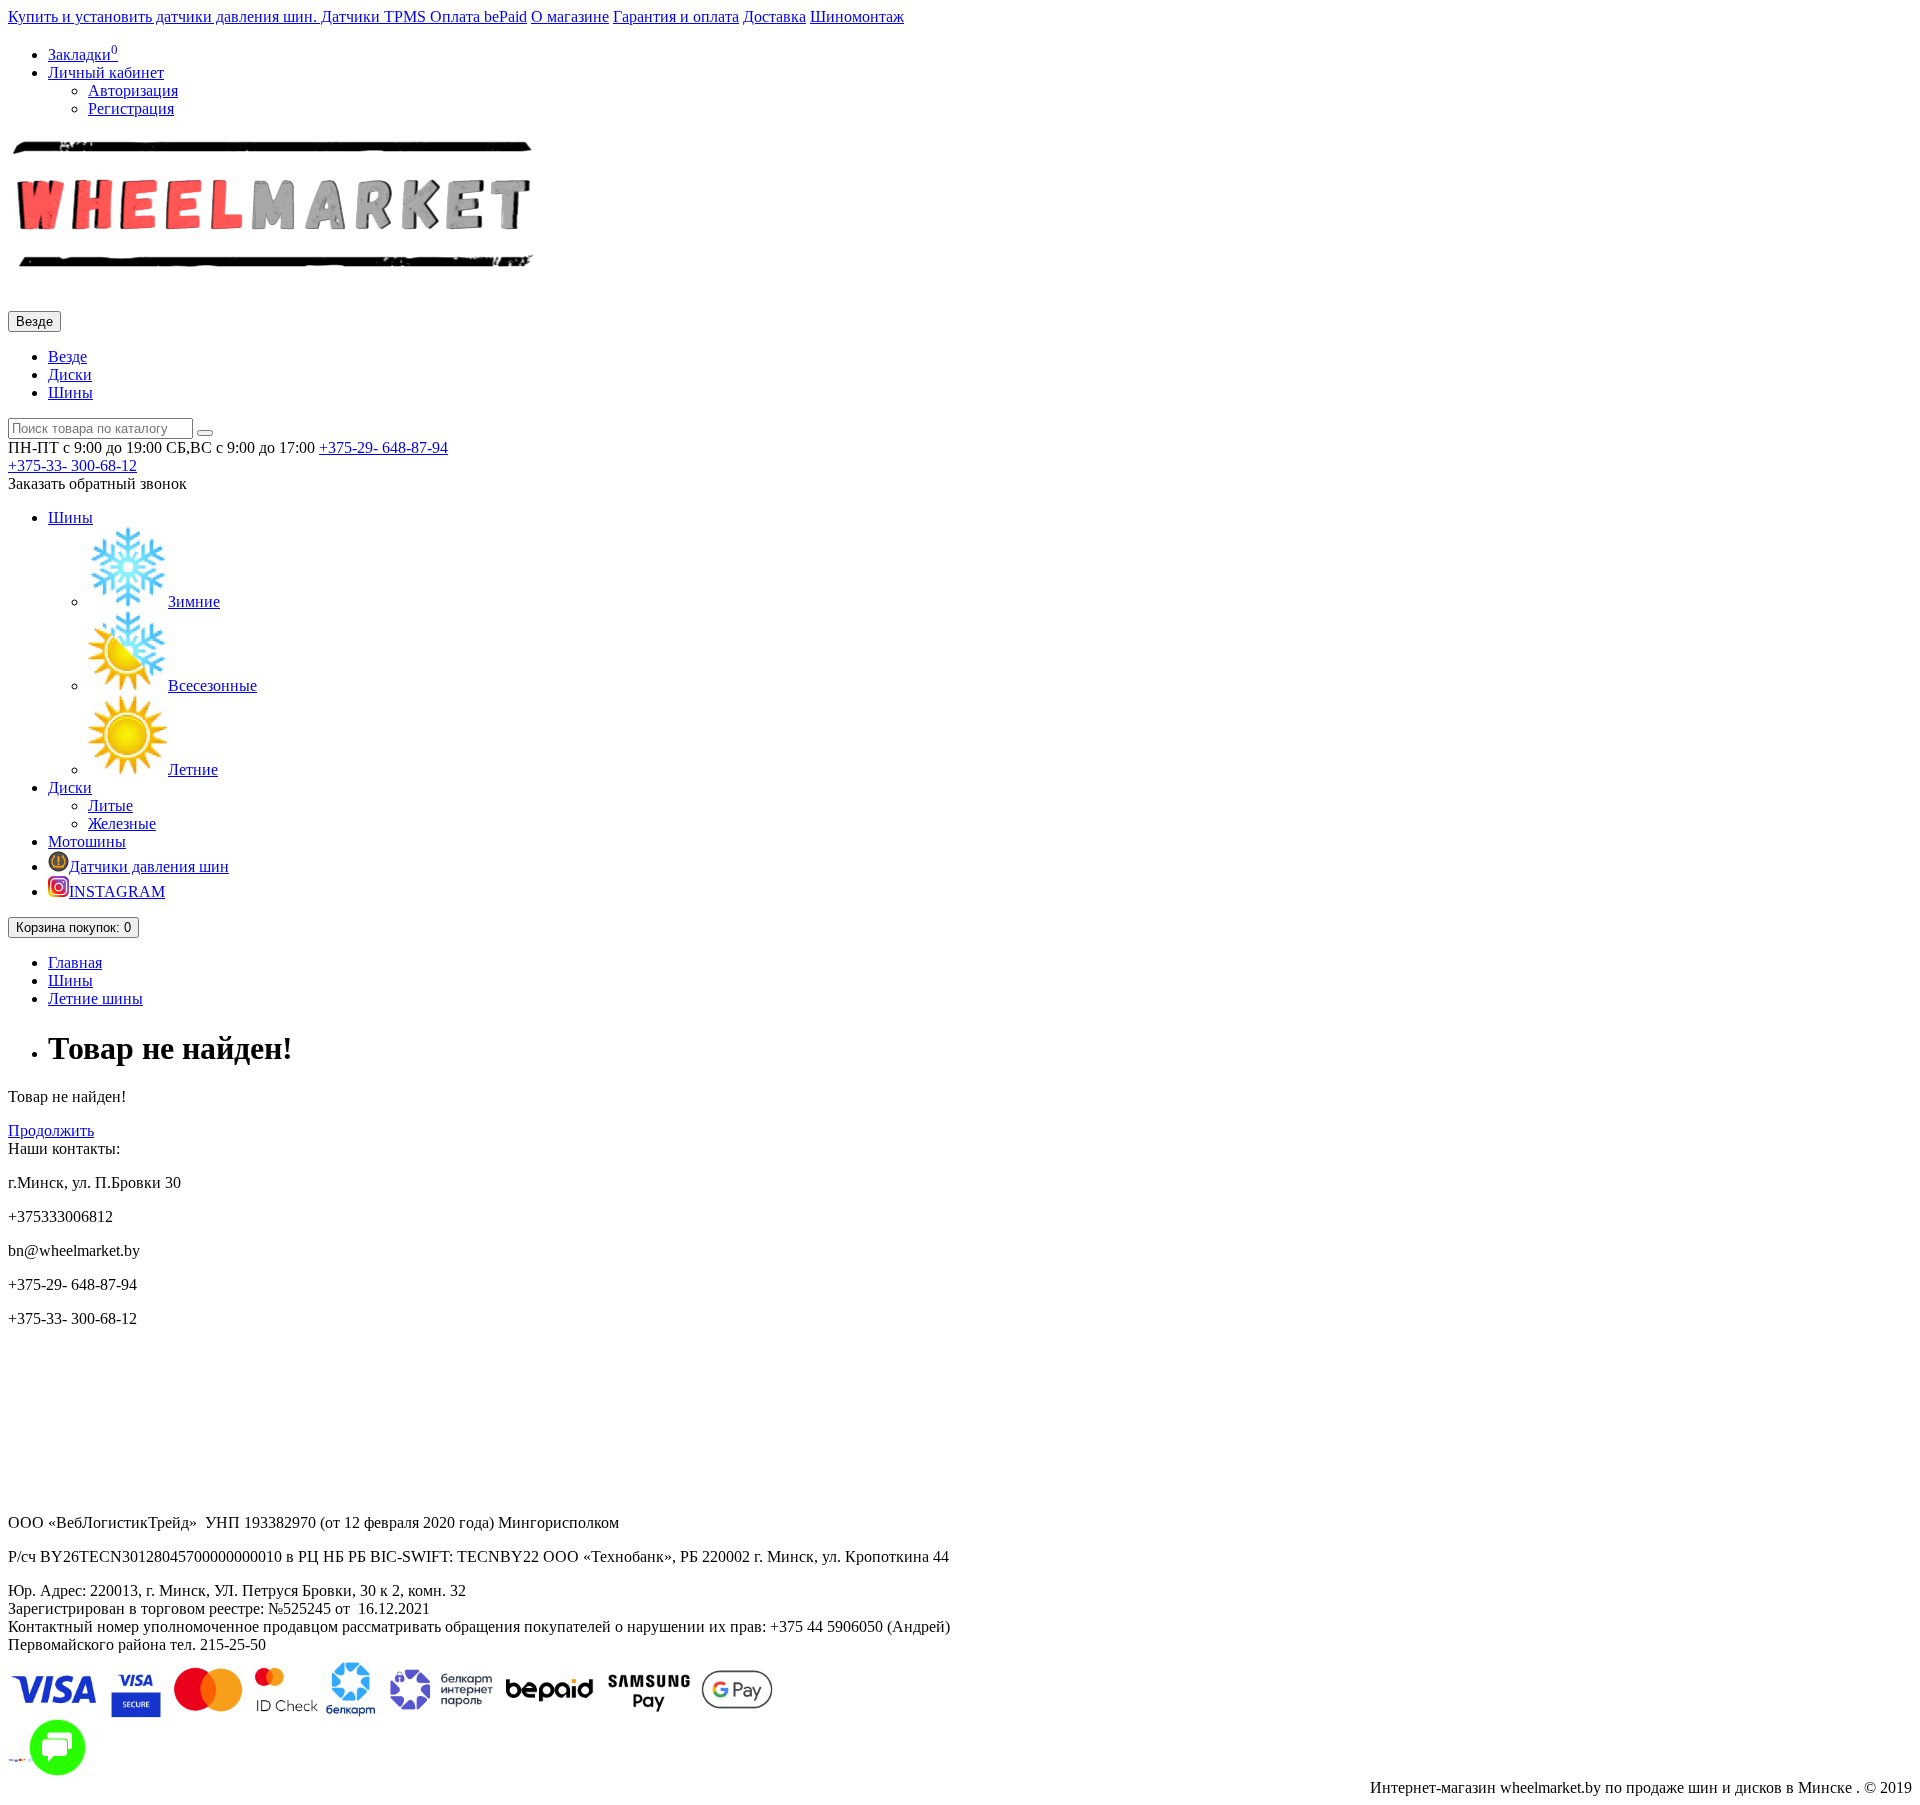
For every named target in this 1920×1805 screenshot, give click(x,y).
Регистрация (131, 108)
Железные (122, 823)
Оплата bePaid (478, 16)
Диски (70, 374)
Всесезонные (212, 685)
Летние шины (95, 998)
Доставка (774, 16)
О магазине (570, 16)
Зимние (194, 601)
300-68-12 (72, 465)
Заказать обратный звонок (97, 483)
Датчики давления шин (149, 866)
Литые (110, 805)
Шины (70, 392)
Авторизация (133, 90)
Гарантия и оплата (676, 16)
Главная (75, 962)
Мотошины (87, 841)
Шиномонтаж (857, 16)
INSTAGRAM (117, 891)
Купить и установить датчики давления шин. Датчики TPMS (219, 16)
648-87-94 (383, 447)
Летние (193, 769)
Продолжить (51, 1130)
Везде (67, 356)
